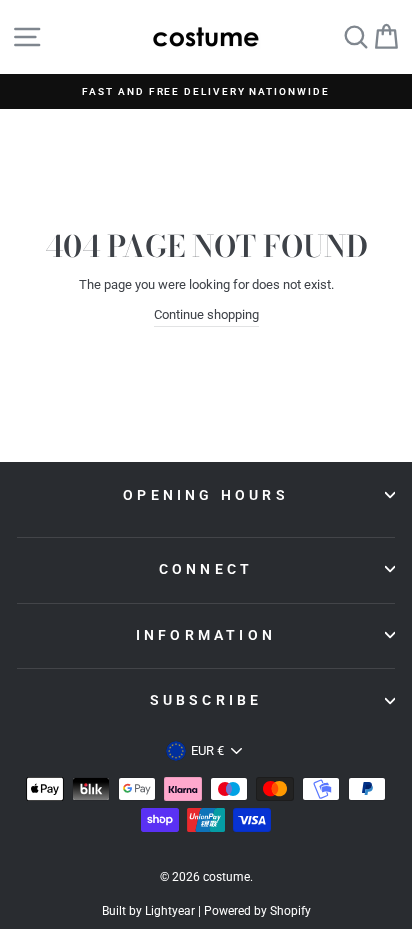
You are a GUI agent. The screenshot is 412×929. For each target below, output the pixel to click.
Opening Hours (206, 495)
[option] (206, 91)
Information (206, 635)
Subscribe (206, 700)
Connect (206, 569)
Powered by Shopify (257, 911)
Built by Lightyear (148, 911)
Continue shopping (206, 314)
